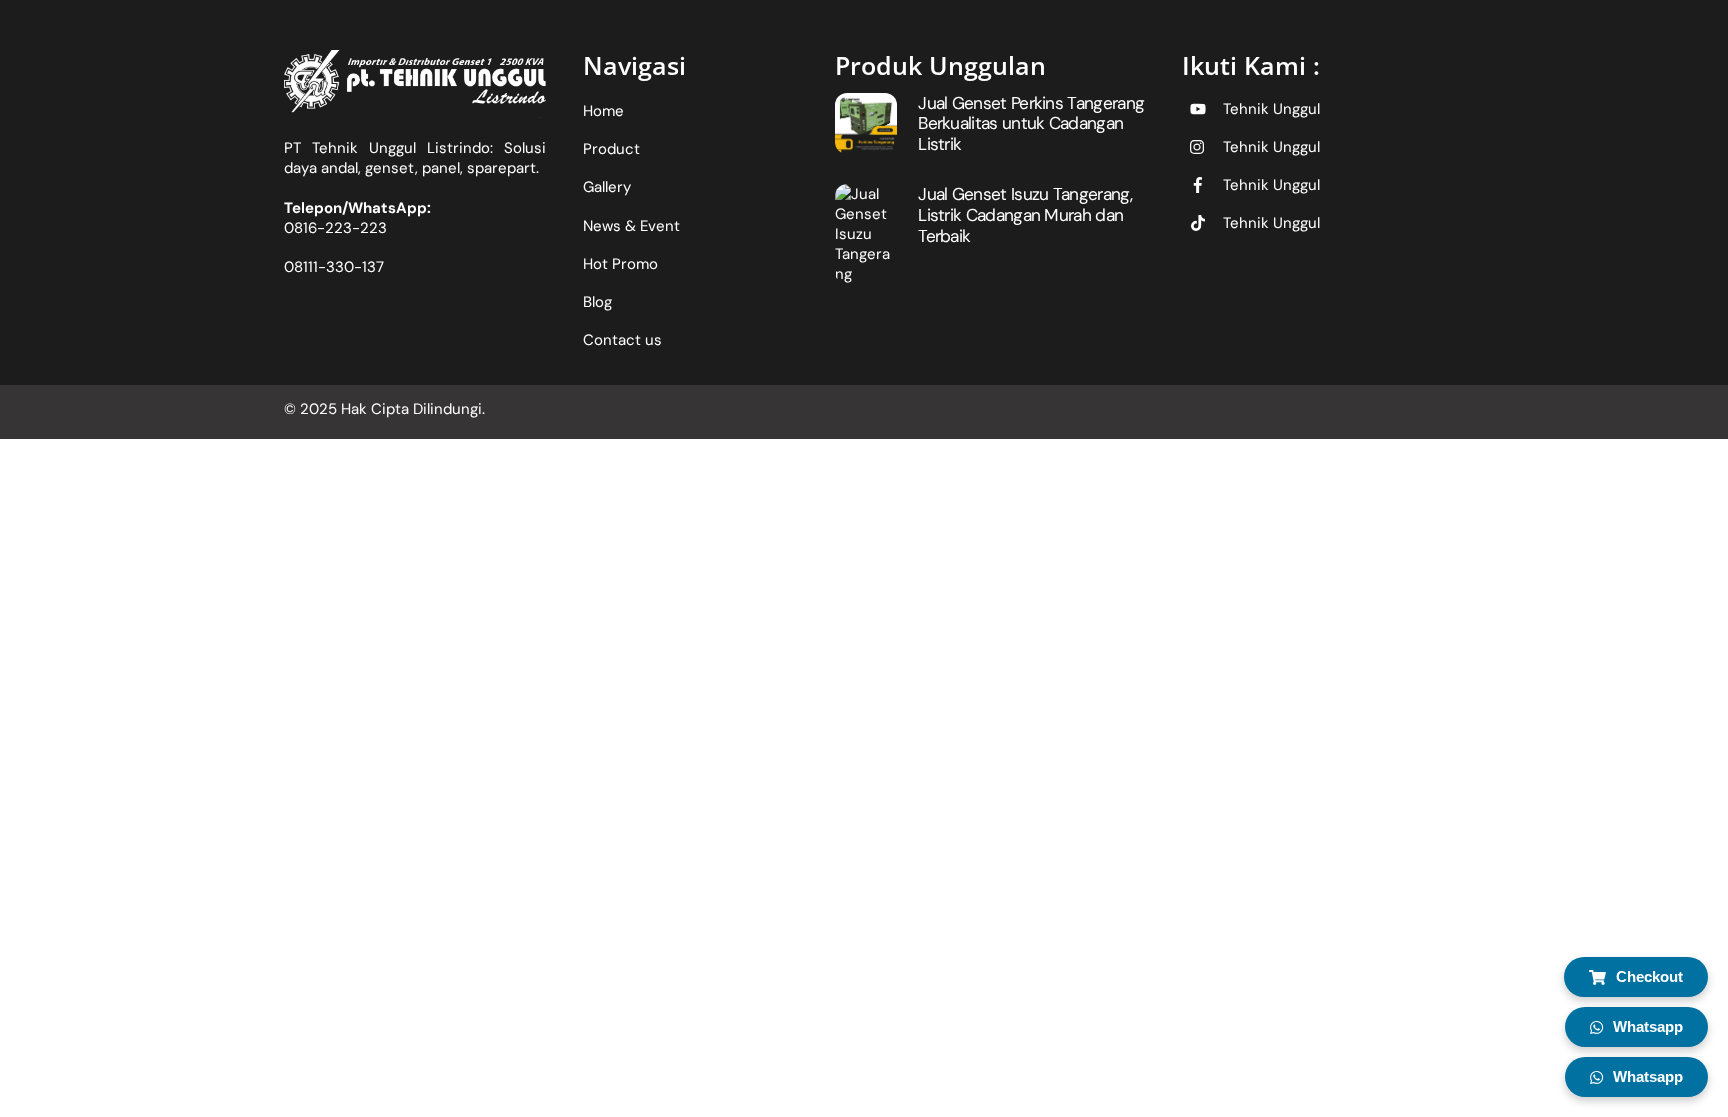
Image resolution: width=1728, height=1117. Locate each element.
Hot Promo (620, 264)
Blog (597, 302)
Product (611, 149)
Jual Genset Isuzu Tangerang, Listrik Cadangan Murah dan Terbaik (1025, 214)
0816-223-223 (335, 228)
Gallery (607, 187)
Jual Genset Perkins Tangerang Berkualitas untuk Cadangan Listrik (1031, 123)
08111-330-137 (334, 267)
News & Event (631, 226)
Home (603, 111)
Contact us (622, 340)
